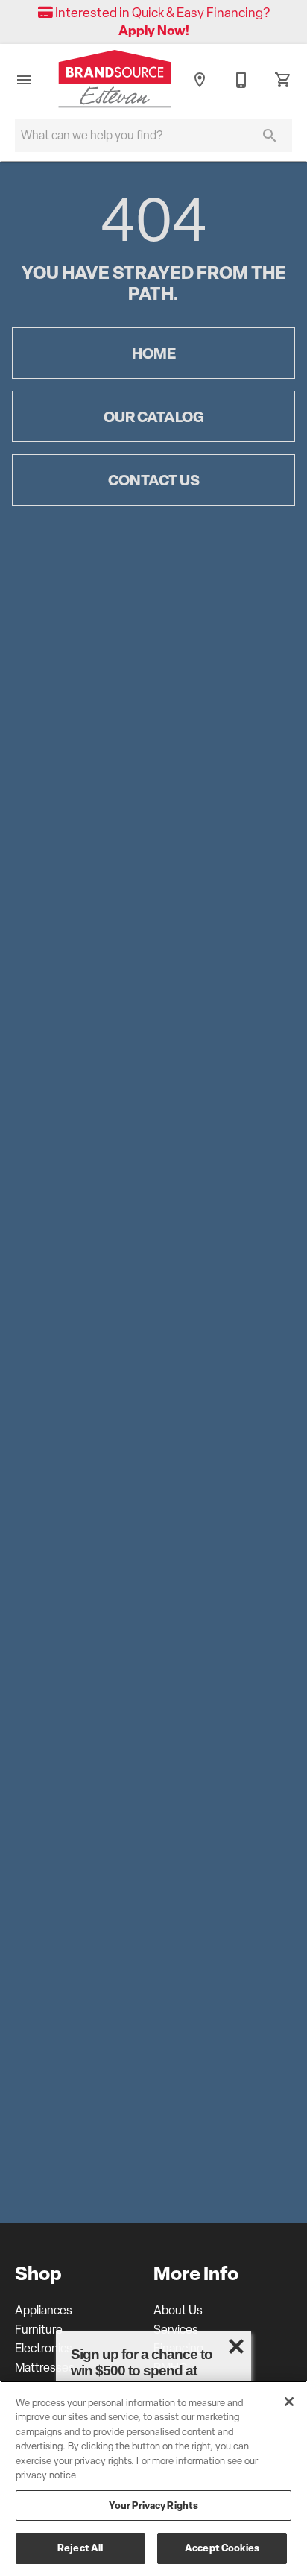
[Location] (200, 80)
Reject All (80, 2548)
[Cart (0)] (283, 80)
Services (176, 2330)
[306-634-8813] (241, 80)
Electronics (44, 2348)
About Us (178, 2310)
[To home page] (115, 81)
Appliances (44, 2310)
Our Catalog (154, 416)
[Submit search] (270, 136)
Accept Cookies (222, 2548)
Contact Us (154, 480)
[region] (153, 2478)
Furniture (39, 2330)
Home (154, 353)
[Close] (289, 2402)
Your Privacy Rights (153, 2505)
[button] (24, 80)
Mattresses (45, 2368)
